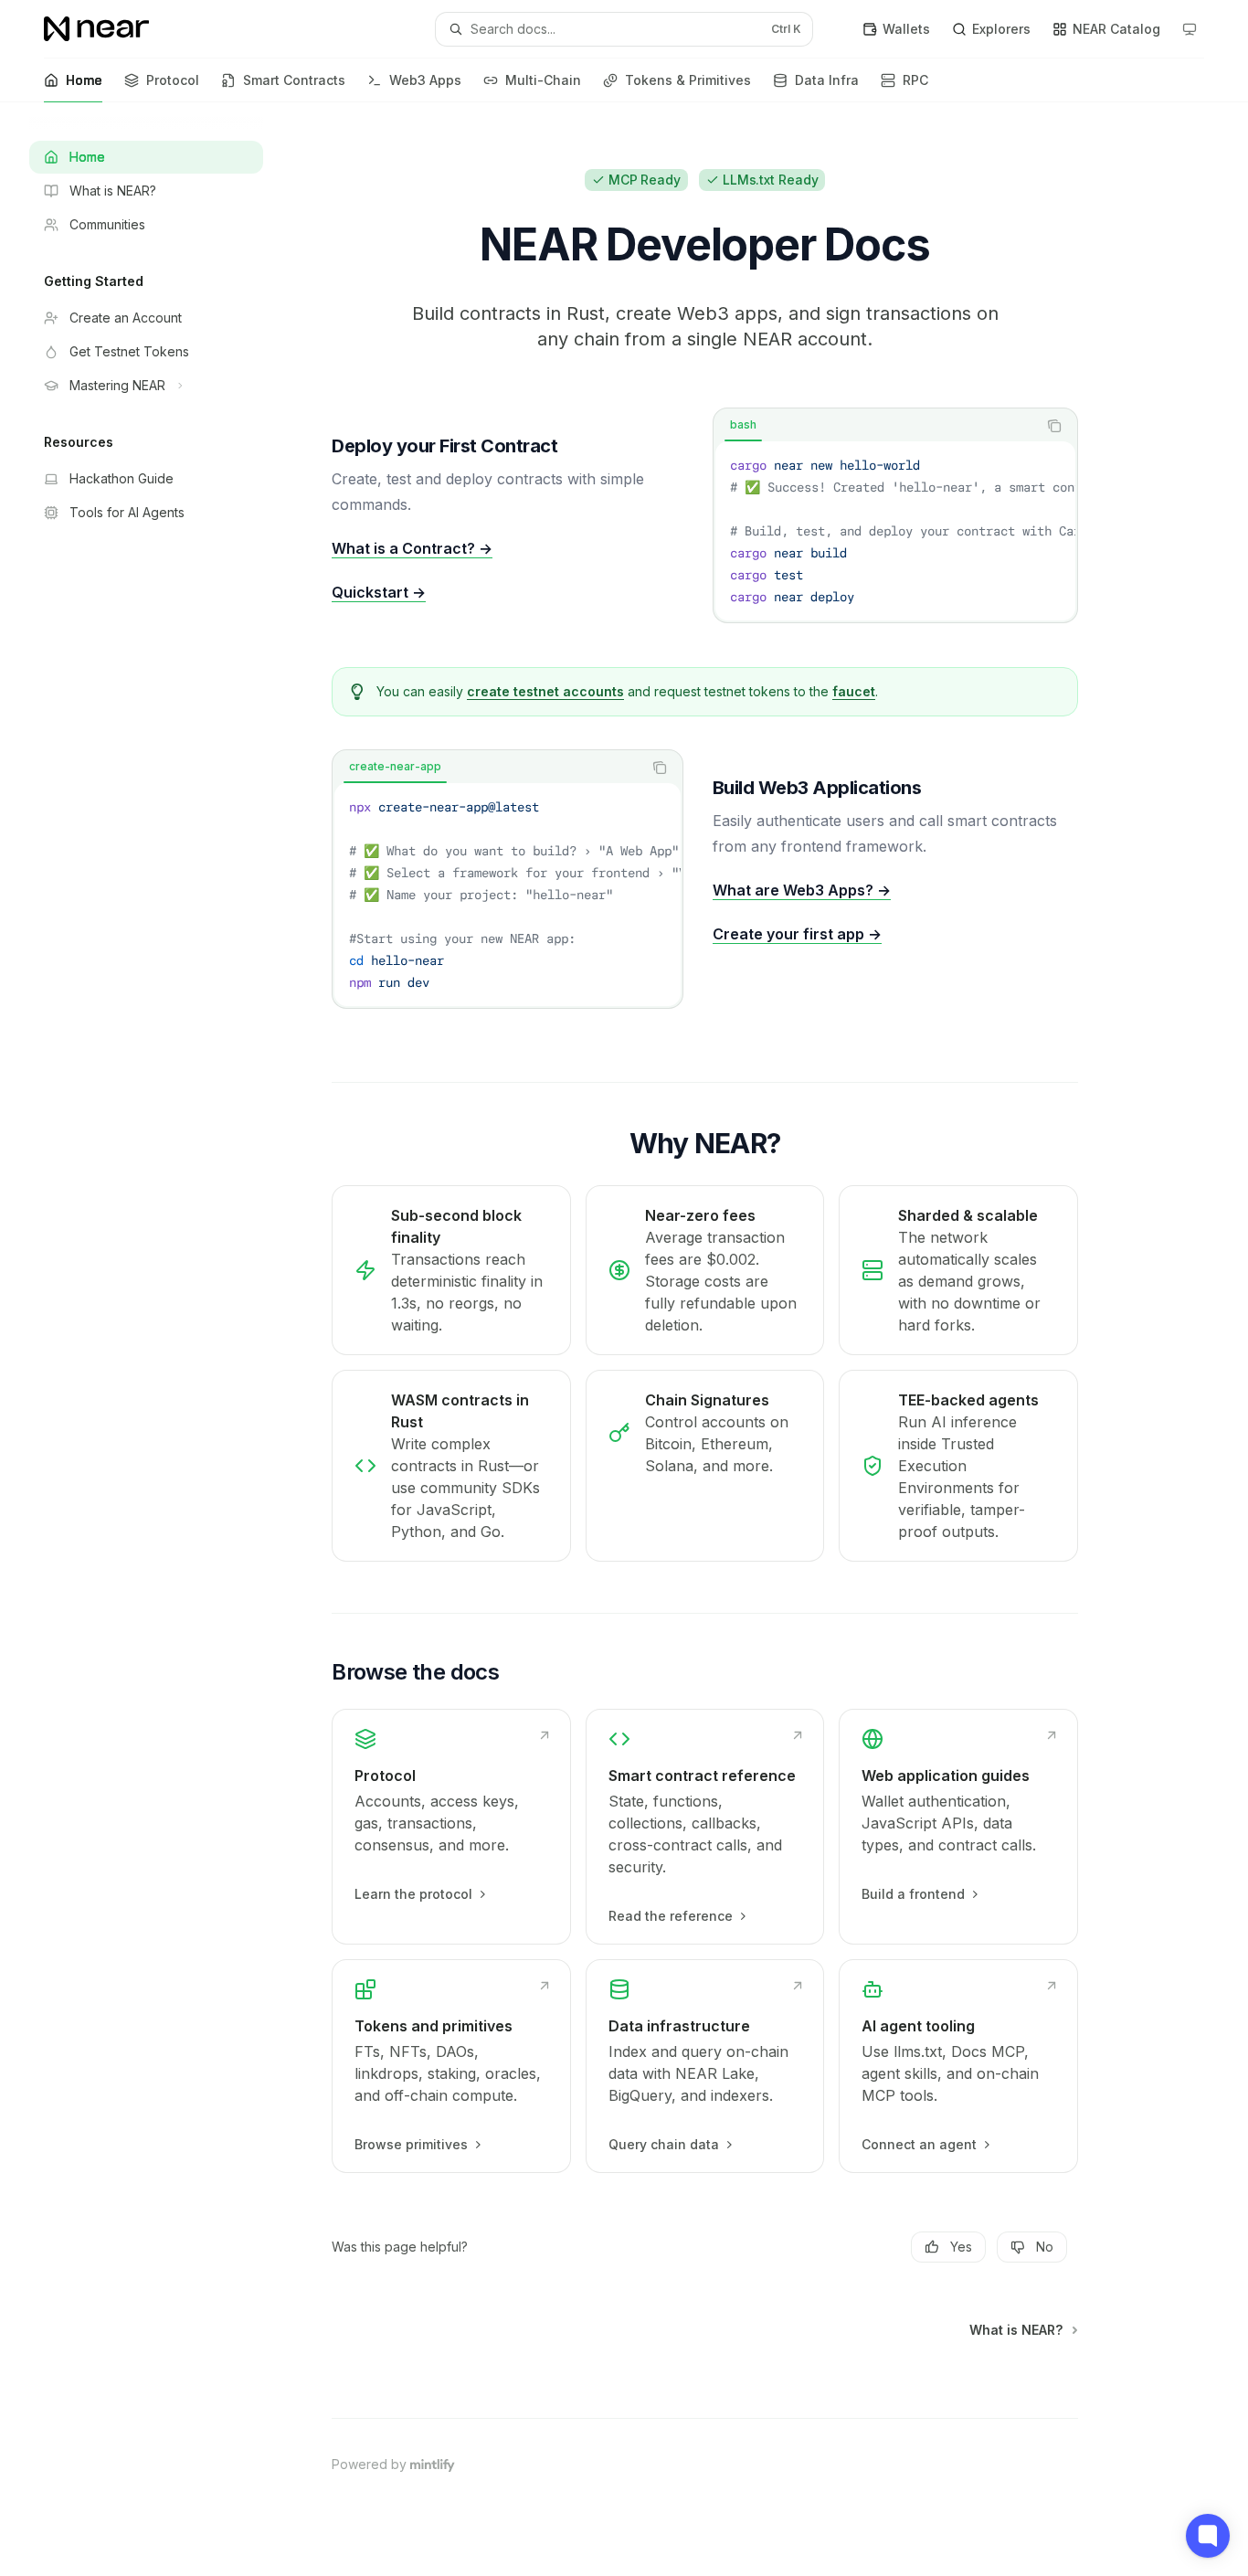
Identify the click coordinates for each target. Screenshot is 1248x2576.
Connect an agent (919, 2144)
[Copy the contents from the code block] (1054, 426)
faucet (854, 691)
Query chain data (664, 2144)
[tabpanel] (895, 531)
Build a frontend (913, 1894)
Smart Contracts (294, 80)
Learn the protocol (413, 1894)
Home (84, 80)
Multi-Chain (543, 80)
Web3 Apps (425, 80)
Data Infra (827, 80)
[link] (451, 1827)
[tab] (743, 425)
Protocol (173, 80)
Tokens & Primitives (688, 80)
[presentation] (895, 531)
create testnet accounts (545, 691)
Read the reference (671, 1916)
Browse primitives (411, 2144)
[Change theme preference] (1190, 29)
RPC (915, 80)
